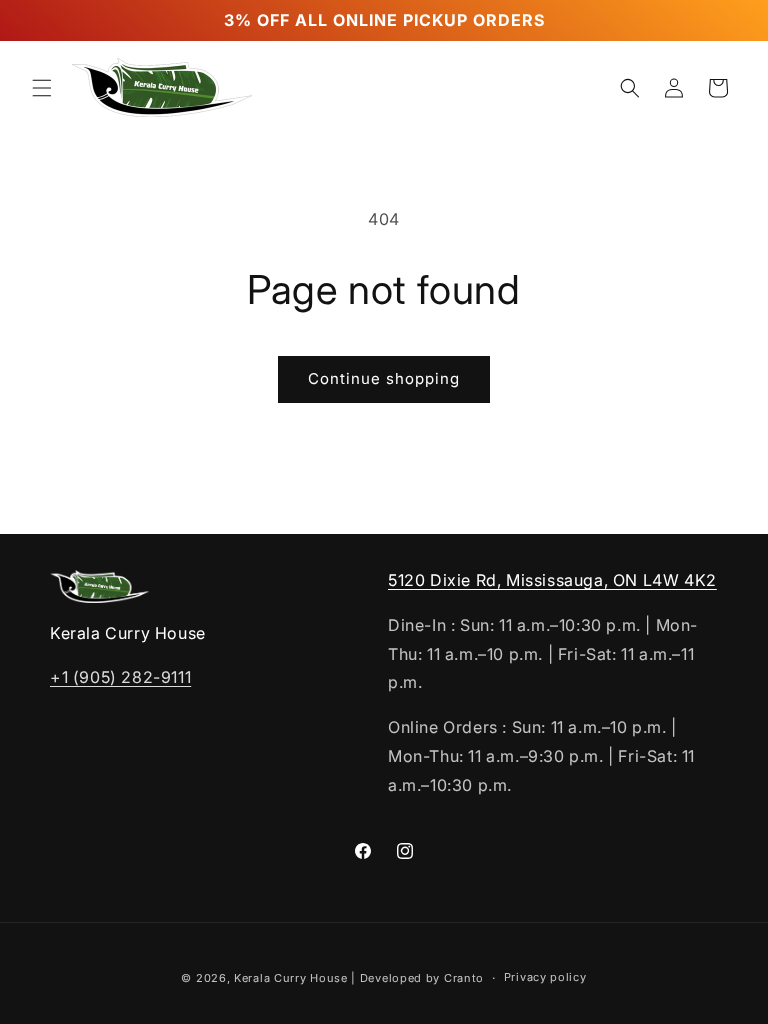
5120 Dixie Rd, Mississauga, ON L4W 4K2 (552, 580)
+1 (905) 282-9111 (120, 677)
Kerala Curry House (291, 978)
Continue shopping (384, 378)
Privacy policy (545, 977)
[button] (42, 88)
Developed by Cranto (422, 978)
